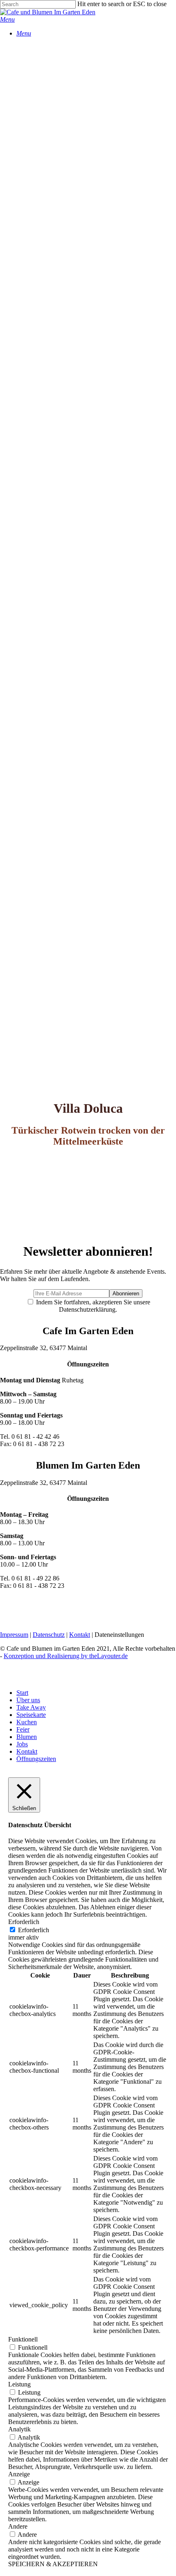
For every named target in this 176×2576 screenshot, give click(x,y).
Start (22, 1693)
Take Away (31, 1707)
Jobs (22, 1744)
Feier (23, 1729)
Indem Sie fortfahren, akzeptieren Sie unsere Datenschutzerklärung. (92, 1306)
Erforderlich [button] (24, 1922)
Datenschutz (49, 1635)
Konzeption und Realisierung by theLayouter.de (66, 1656)
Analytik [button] (19, 2429)
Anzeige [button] (19, 2474)
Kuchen (27, 1722)
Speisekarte (31, 1715)
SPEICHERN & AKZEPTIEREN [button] (53, 2564)
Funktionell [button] (23, 2339)
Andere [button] (18, 2526)
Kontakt (80, 1635)
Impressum (14, 1635)
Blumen (27, 1737)
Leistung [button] (19, 2384)
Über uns (28, 1700)
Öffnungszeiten (36, 1759)
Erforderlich (34, 1930)
